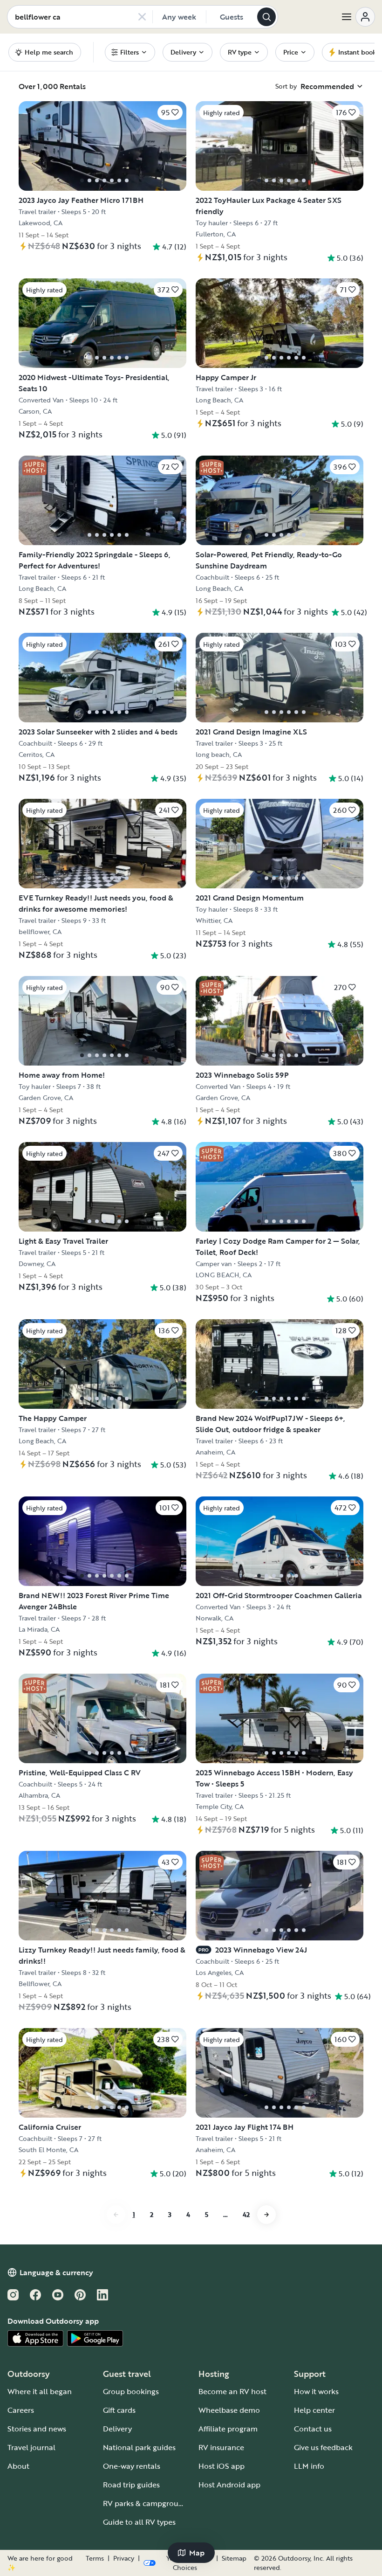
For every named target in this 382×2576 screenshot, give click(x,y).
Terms (95, 2558)
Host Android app (229, 2485)
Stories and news (37, 2429)
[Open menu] (358, 17)
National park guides (139, 2447)
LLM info (309, 2466)
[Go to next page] (266, 2215)
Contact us (313, 2429)
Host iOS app (222, 2466)
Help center (314, 2410)
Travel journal (31, 2447)
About (18, 2466)
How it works (316, 2391)
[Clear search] (142, 17)
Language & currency (56, 2272)
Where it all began (40, 2391)
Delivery (117, 2429)
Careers (21, 2410)
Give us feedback (323, 2447)
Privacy (124, 2558)
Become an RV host (232, 2391)
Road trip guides (131, 2485)
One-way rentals (132, 2466)
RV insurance (221, 2447)
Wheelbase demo (229, 2410)
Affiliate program (228, 2429)
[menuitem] (130, 52)
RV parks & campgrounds (147, 2503)
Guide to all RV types (139, 2522)
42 (246, 2214)
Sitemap (234, 2558)
